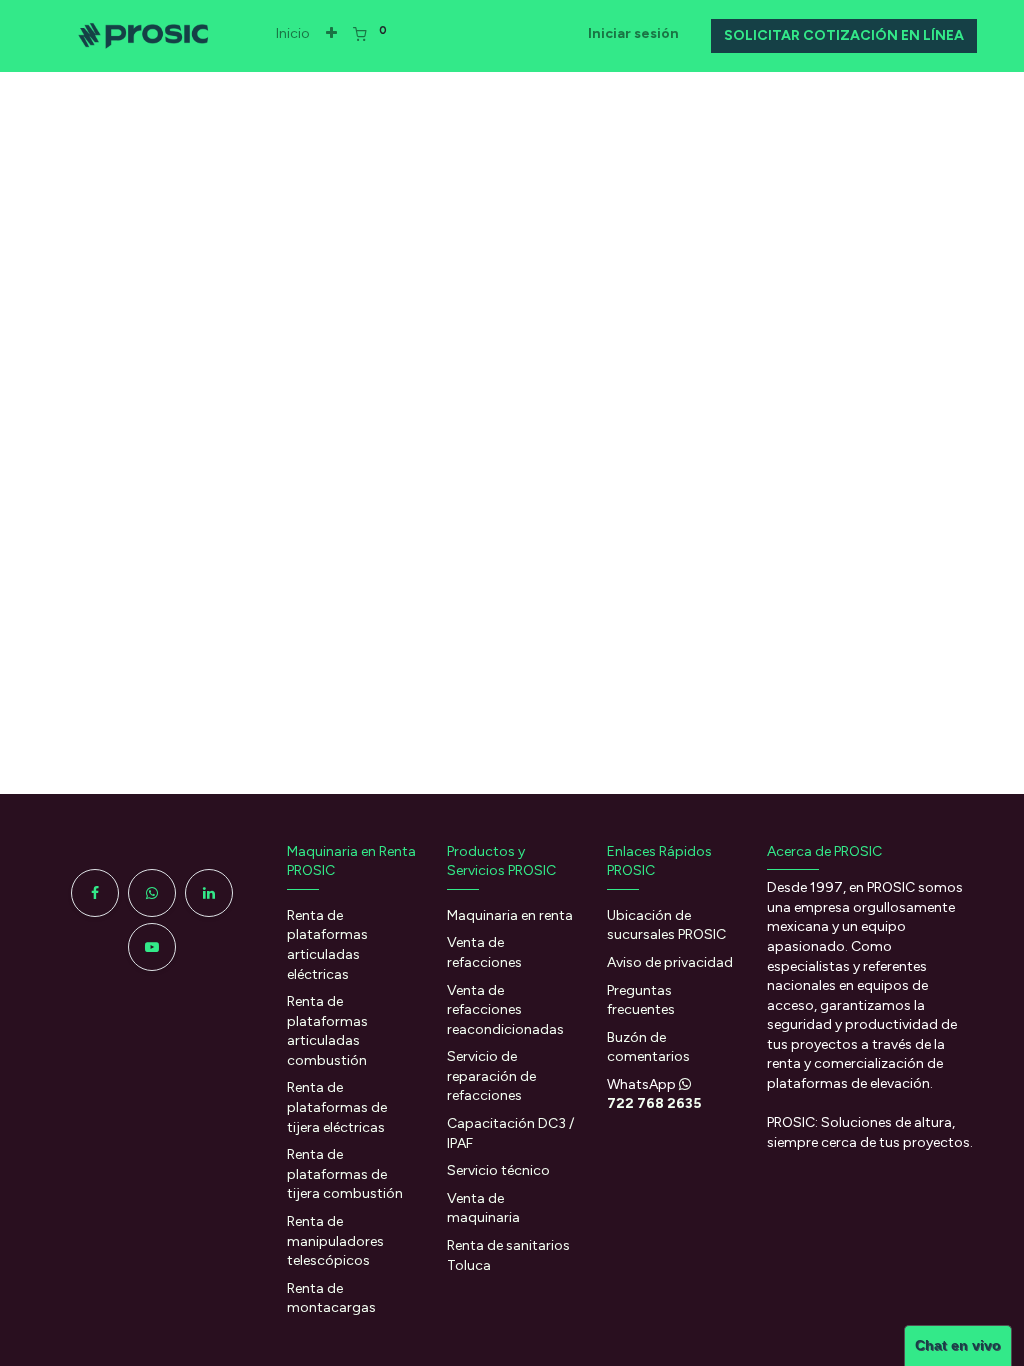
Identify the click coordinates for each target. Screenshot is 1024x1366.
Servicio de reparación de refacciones (491, 1076)
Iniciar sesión (633, 33)
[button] (331, 34)
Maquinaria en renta (511, 915)
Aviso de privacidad (670, 962)
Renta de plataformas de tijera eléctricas (337, 1107)
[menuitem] (293, 34)
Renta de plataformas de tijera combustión (345, 1174)
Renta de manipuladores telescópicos (335, 1241)
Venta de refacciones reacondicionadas (507, 1010)
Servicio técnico (498, 1170)
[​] (95, 893)
